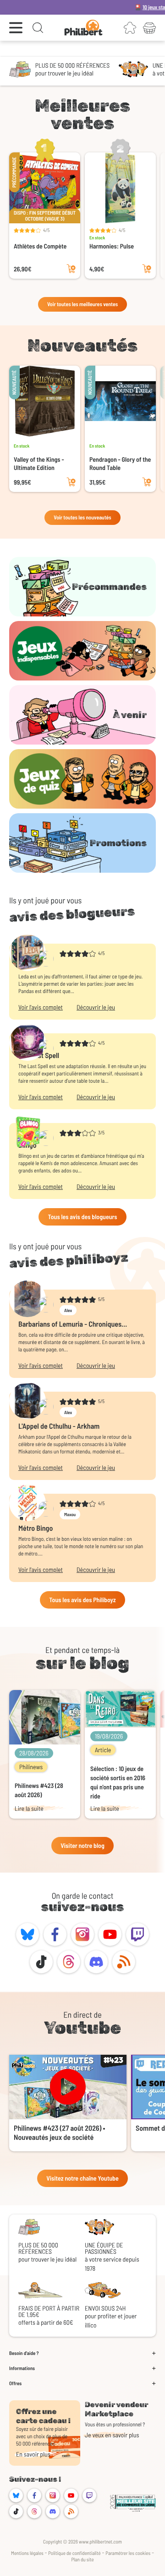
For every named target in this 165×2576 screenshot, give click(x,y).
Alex (68, 1310)
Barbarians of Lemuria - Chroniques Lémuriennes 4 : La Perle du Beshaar (71, 1324)
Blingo (27, 1145)
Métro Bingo (36, 1528)
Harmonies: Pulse (112, 246)
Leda (25, 966)
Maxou (70, 1514)
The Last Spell (39, 1056)
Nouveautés (83, 346)
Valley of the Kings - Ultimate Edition (39, 463)
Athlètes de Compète (40, 246)
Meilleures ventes (82, 114)
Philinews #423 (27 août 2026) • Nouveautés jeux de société (60, 2133)
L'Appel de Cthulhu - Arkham (59, 1426)
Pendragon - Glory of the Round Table (120, 463)
